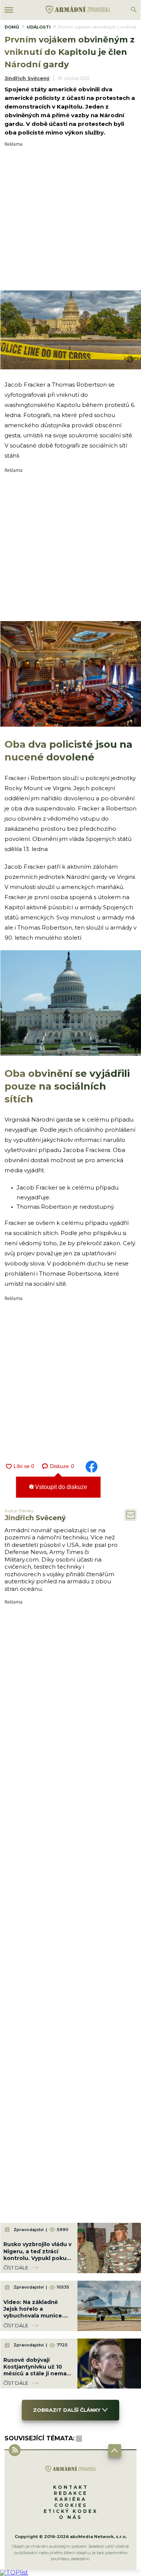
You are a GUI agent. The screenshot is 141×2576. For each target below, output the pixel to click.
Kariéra (70, 2499)
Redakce (71, 2493)
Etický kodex (71, 2511)
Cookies (71, 2505)
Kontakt (71, 2487)
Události (39, 27)
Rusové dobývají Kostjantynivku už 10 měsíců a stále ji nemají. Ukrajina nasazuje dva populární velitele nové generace (37, 2377)
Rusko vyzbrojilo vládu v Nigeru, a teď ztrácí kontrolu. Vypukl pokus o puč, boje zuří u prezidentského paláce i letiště (37, 2261)
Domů (12, 27)
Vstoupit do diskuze (60, 1487)
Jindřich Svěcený (27, 78)
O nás (70, 2517)
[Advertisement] (70, 217)
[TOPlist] (14, 2572)
